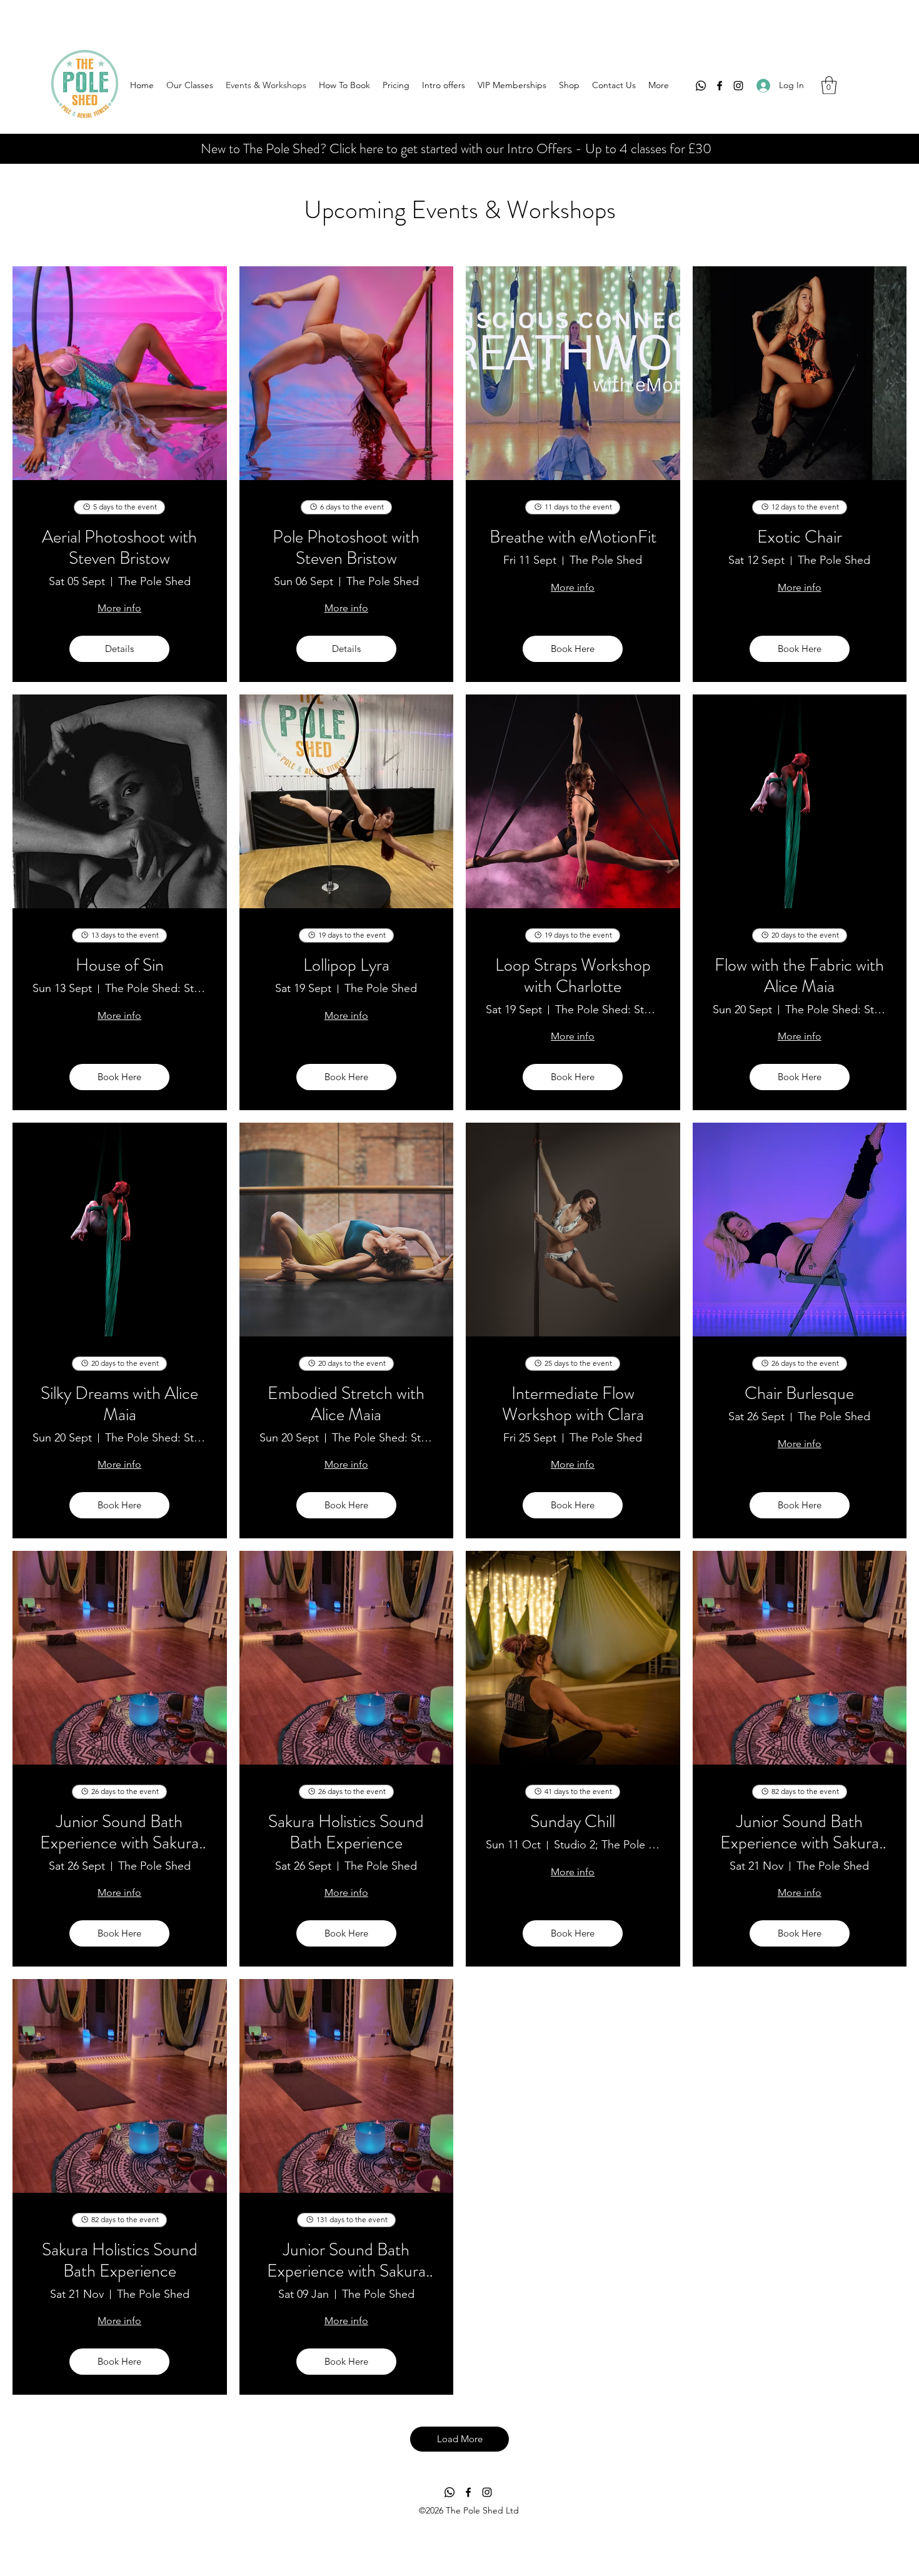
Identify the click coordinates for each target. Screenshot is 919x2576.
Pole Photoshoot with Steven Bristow (346, 548)
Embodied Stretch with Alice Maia (346, 1404)
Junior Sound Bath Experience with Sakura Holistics (119, 1832)
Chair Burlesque (799, 1394)
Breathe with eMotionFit (573, 538)
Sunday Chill (573, 1822)
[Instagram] (738, 86)
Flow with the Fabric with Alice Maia (799, 976)
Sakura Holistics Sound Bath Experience (346, 1832)
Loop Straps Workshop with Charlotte (573, 976)
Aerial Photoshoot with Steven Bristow (119, 548)
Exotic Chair (800, 538)
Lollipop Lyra (346, 966)
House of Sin (120, 966)
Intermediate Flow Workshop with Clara (573, 1404)
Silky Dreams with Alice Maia (119, 1404)
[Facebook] (720, 86)
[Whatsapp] (701, 86)
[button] (829, 85)
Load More (460, 2439)
